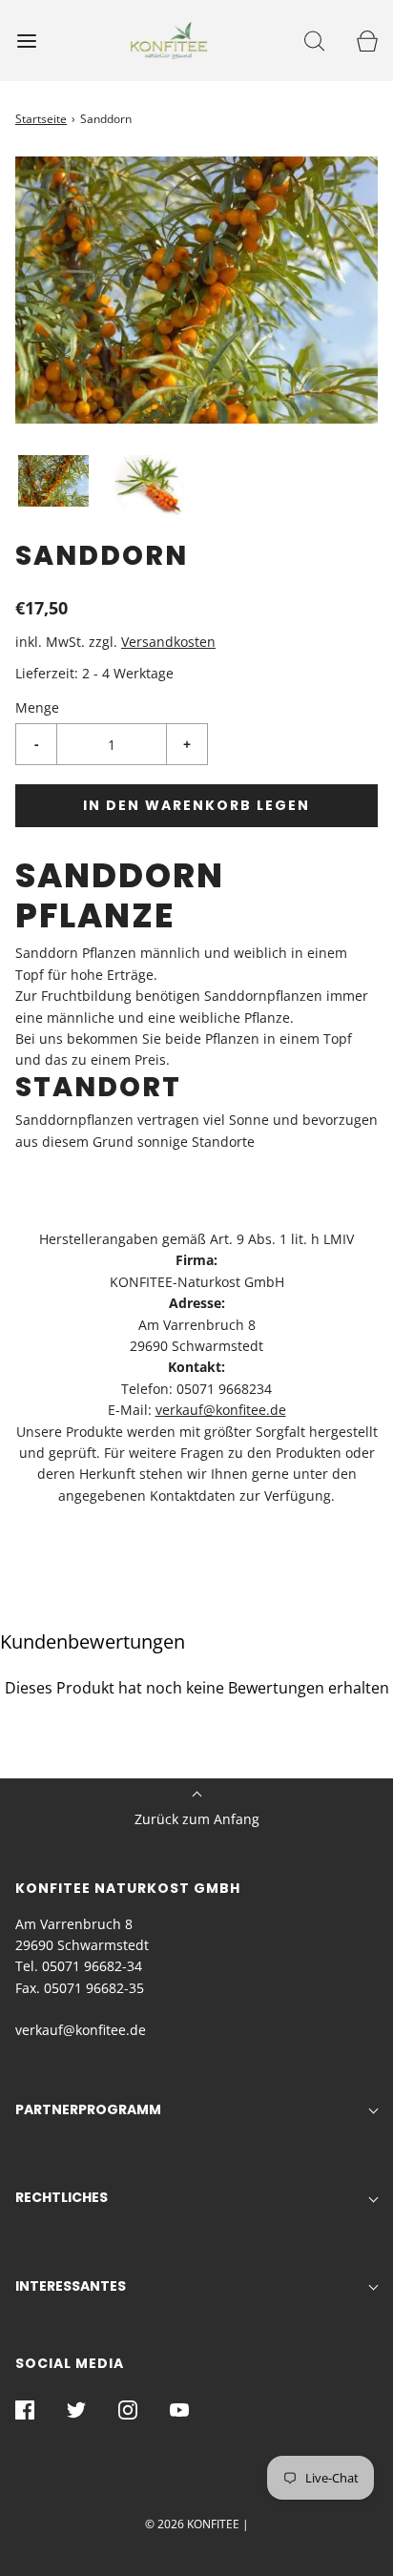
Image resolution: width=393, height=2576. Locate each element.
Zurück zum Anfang (197, 1819)
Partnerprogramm (88, 2109)
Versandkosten (168, 642)
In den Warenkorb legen (196, 805)
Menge (37, 707)
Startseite (41, 119)
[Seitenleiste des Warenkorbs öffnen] (367, 41)
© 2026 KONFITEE (192, 2524)
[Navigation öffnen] (26, 41)
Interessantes (71, 2286)
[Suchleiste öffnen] (314, 41)
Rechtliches (62, 2197)
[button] (53, 481)
